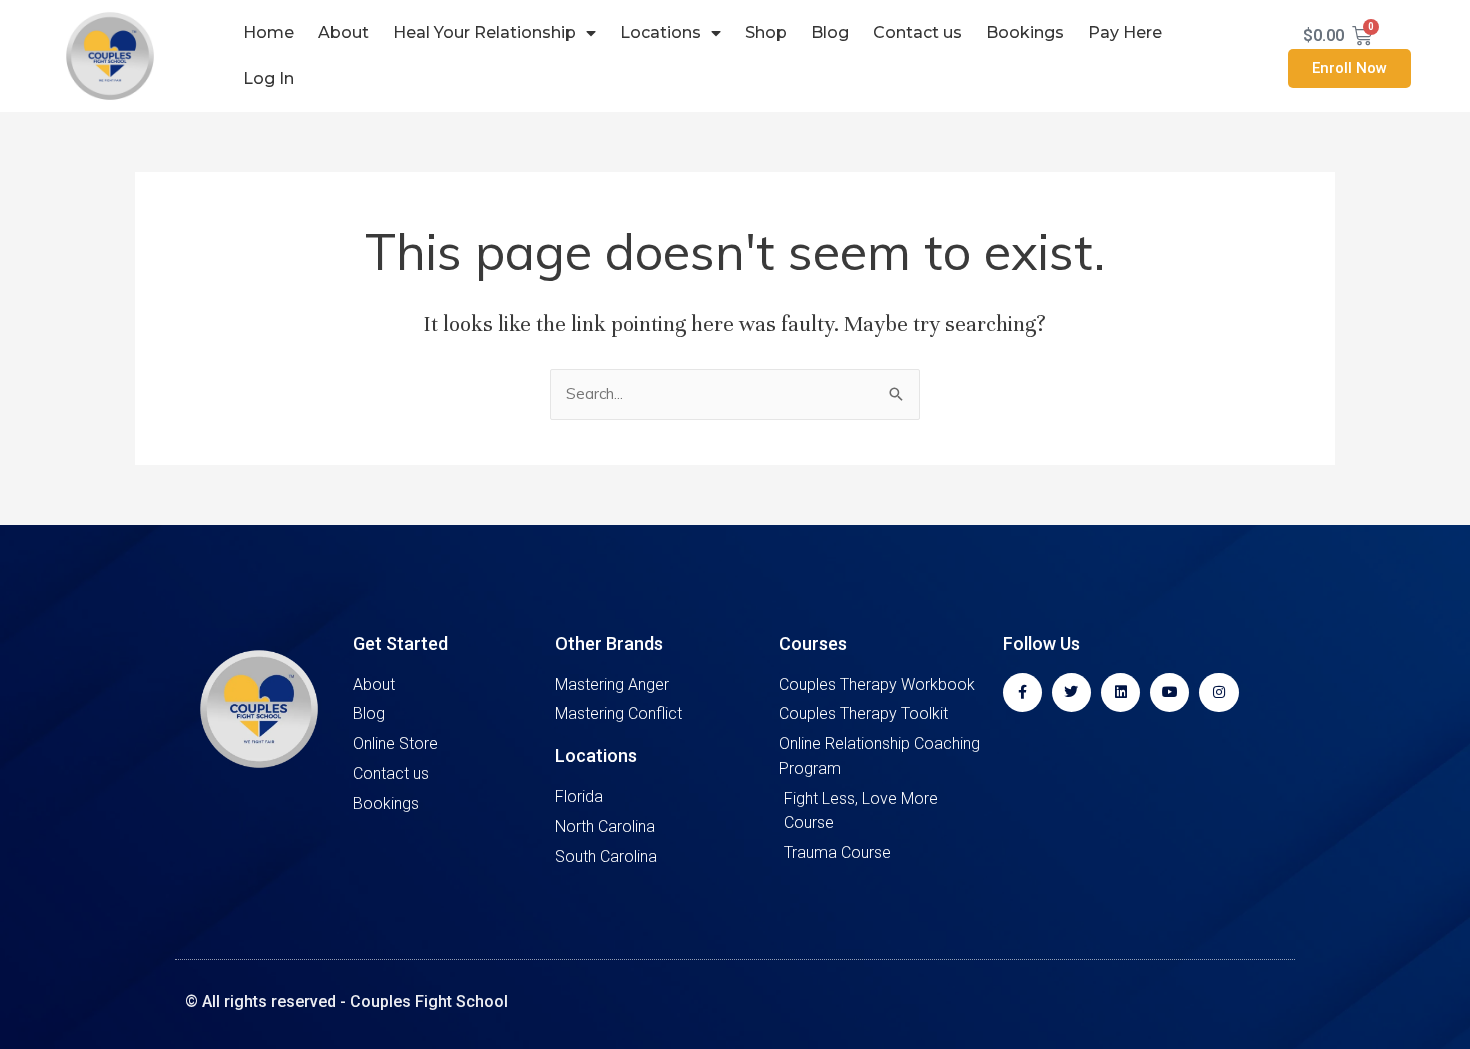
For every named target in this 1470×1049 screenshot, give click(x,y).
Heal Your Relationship (484, 32)
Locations (660, 32)
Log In (268, 78)
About (343, 32)
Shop (766, 32)
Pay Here (1125, 32)
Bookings (1025, 32)
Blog (830, 32)
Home (268, 32)
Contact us (917, 32)
